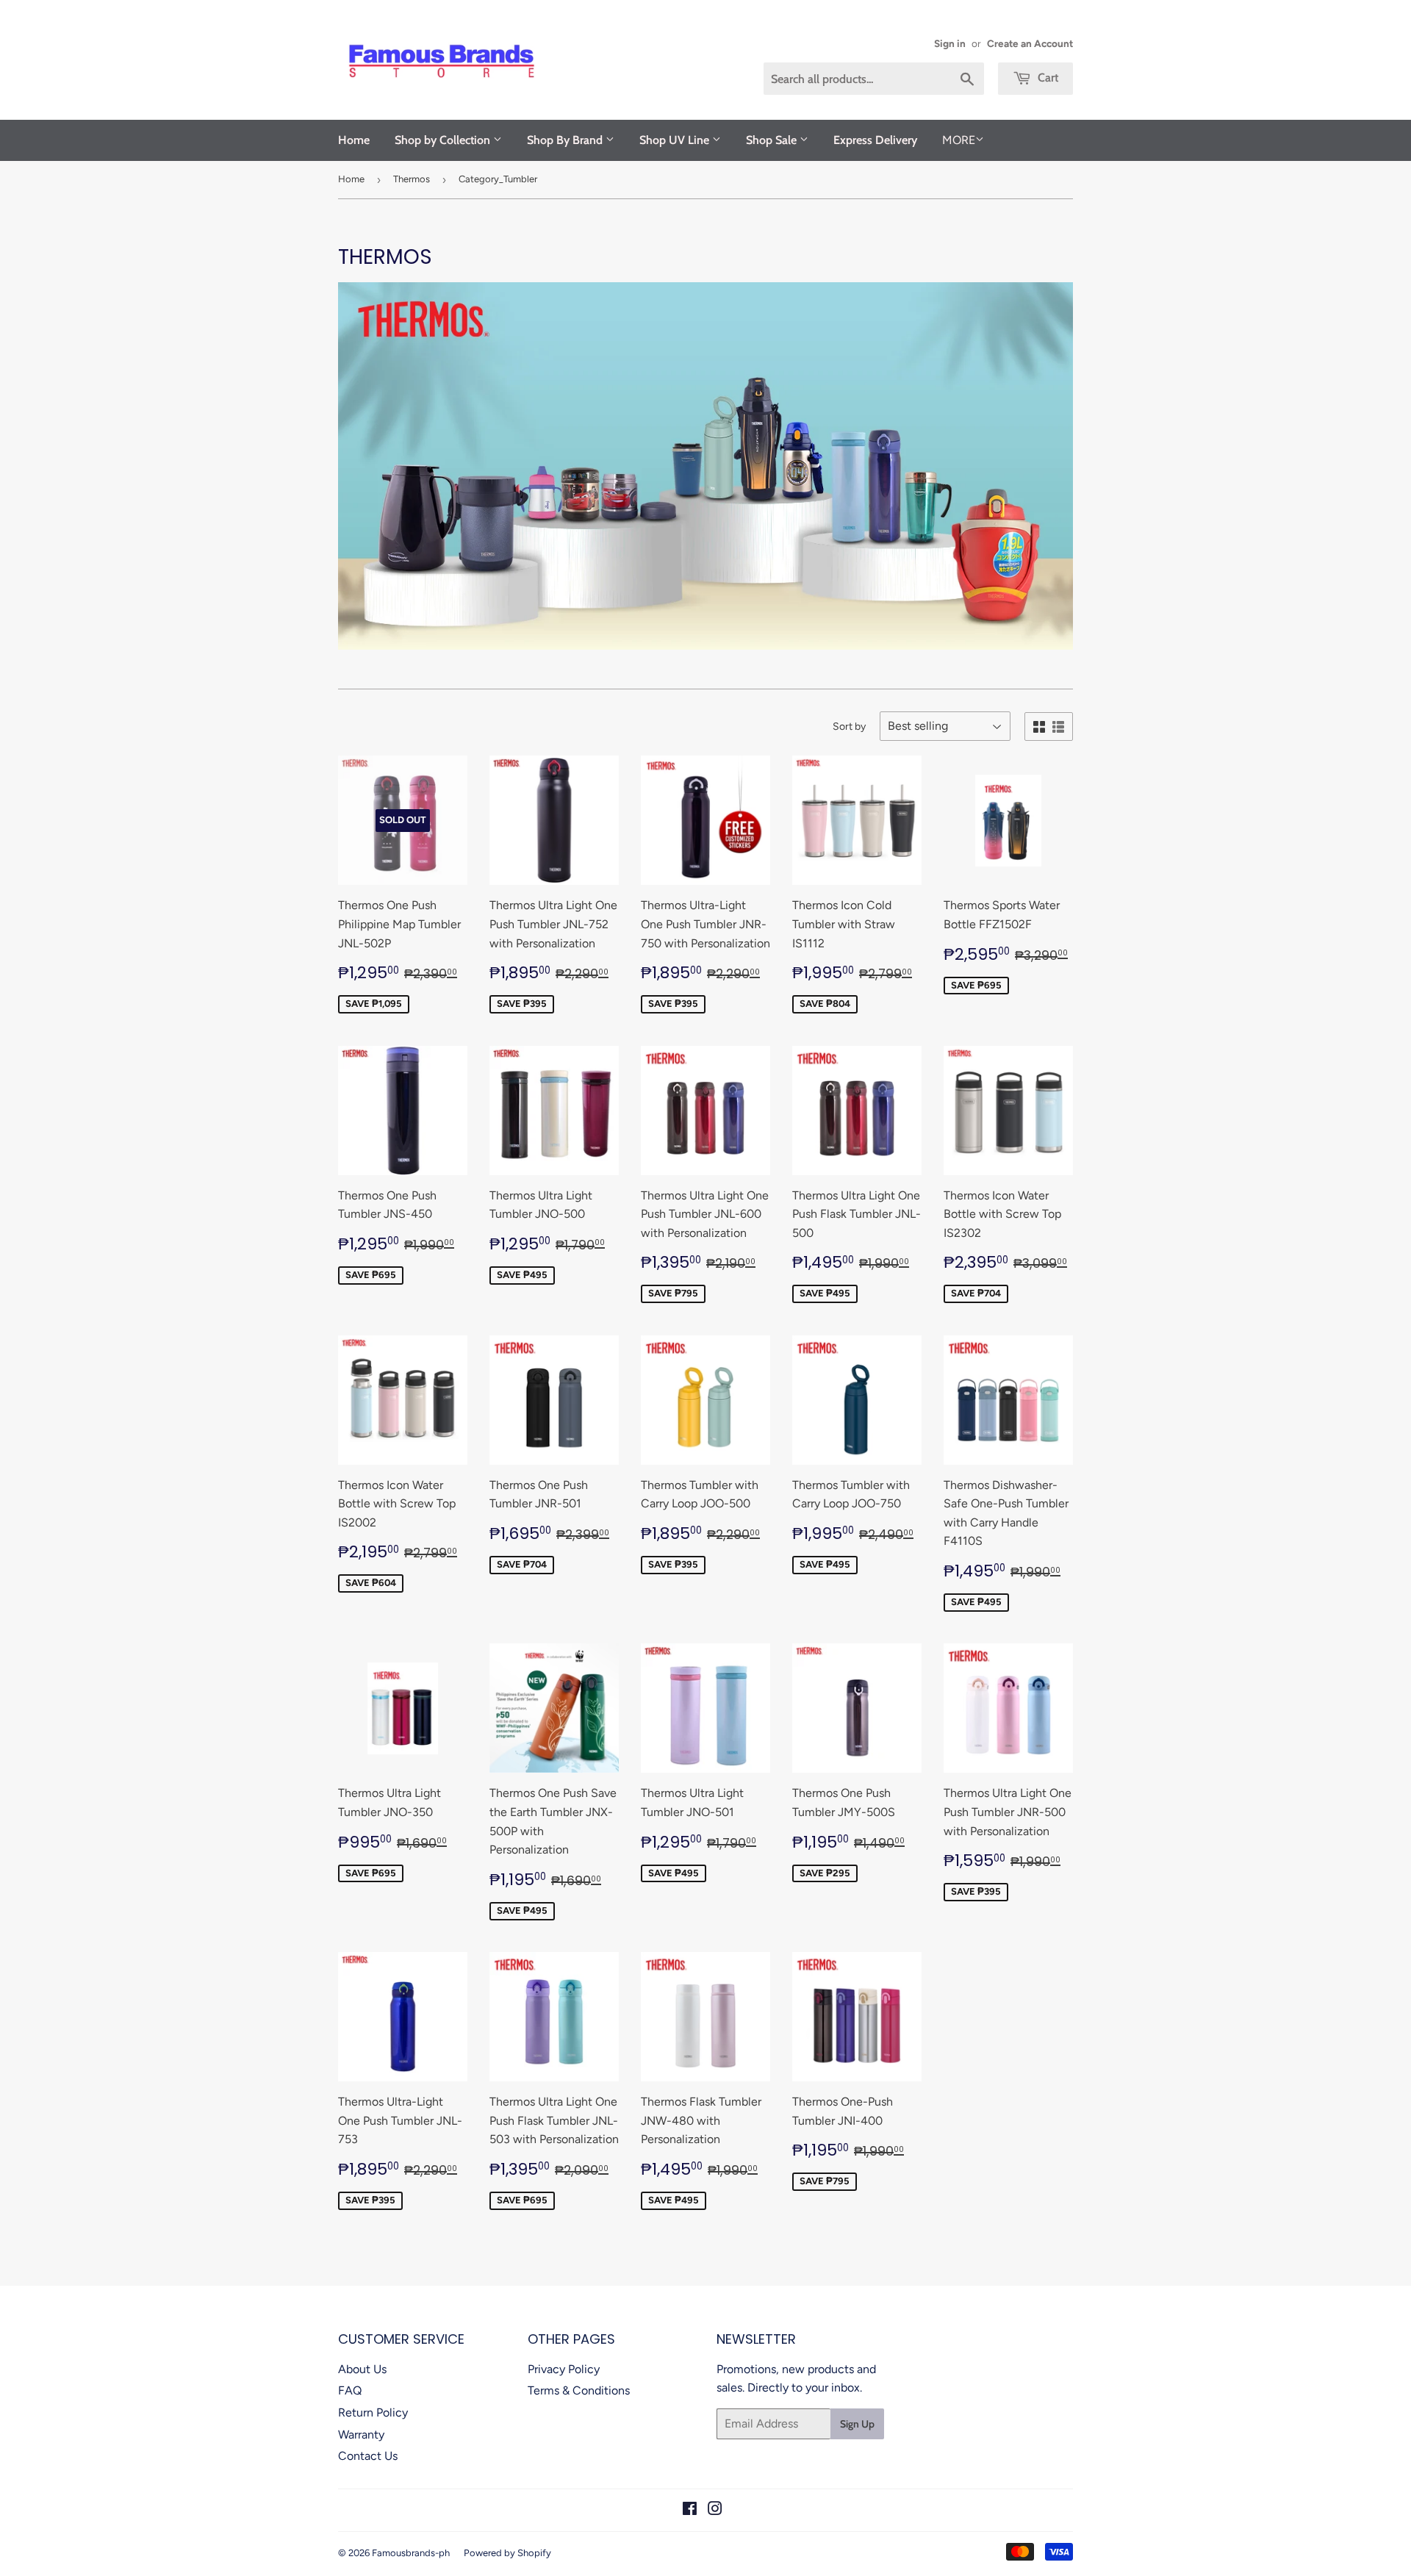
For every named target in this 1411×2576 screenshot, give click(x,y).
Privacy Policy (564, 2369)
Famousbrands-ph (411, 2553)
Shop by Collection (444, 140)
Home (354, 140)
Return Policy (373, 2412)
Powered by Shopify (507, 2553)
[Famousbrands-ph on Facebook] (690, 2510)
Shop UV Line (676, 140)
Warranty (361, 2435)
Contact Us (368, 2456)
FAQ (350, 2390)
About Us (362, 2369)
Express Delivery (875, 140)
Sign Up (857, 2424)
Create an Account (1030, 43)
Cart (1046, 78)
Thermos (412, 179)
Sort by (849, 726)
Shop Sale (773, 140)
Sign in (950, 43)
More (959, 140)
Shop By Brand (566, 140)
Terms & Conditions (579, 2390)
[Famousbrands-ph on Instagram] (715, 2510)
